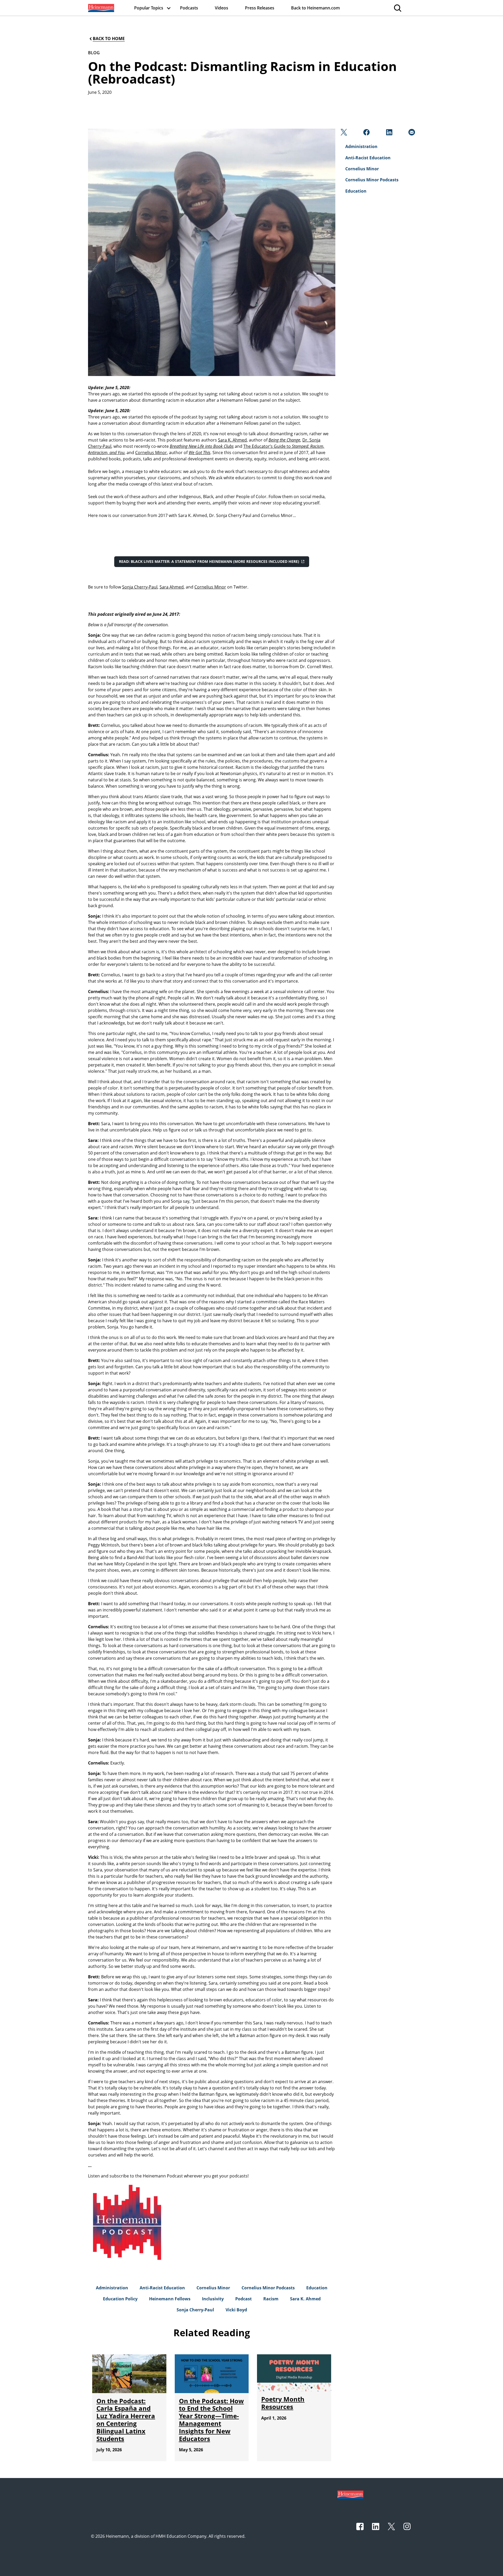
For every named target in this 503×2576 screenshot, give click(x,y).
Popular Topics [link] (149, 8)
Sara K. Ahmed (232, 440)
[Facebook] (366, 134)
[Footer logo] (350, 2494)
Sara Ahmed (172, 587)
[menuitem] (101, 8)
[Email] (411, 134)
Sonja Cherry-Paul (140, 587)
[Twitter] (343, 134)
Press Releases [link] (260, 8)
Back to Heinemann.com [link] (315, 8)
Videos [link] (222, 8)
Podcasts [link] (189, 8)
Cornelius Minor (151, 453)
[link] (101, 8)
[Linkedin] (389, 134)
